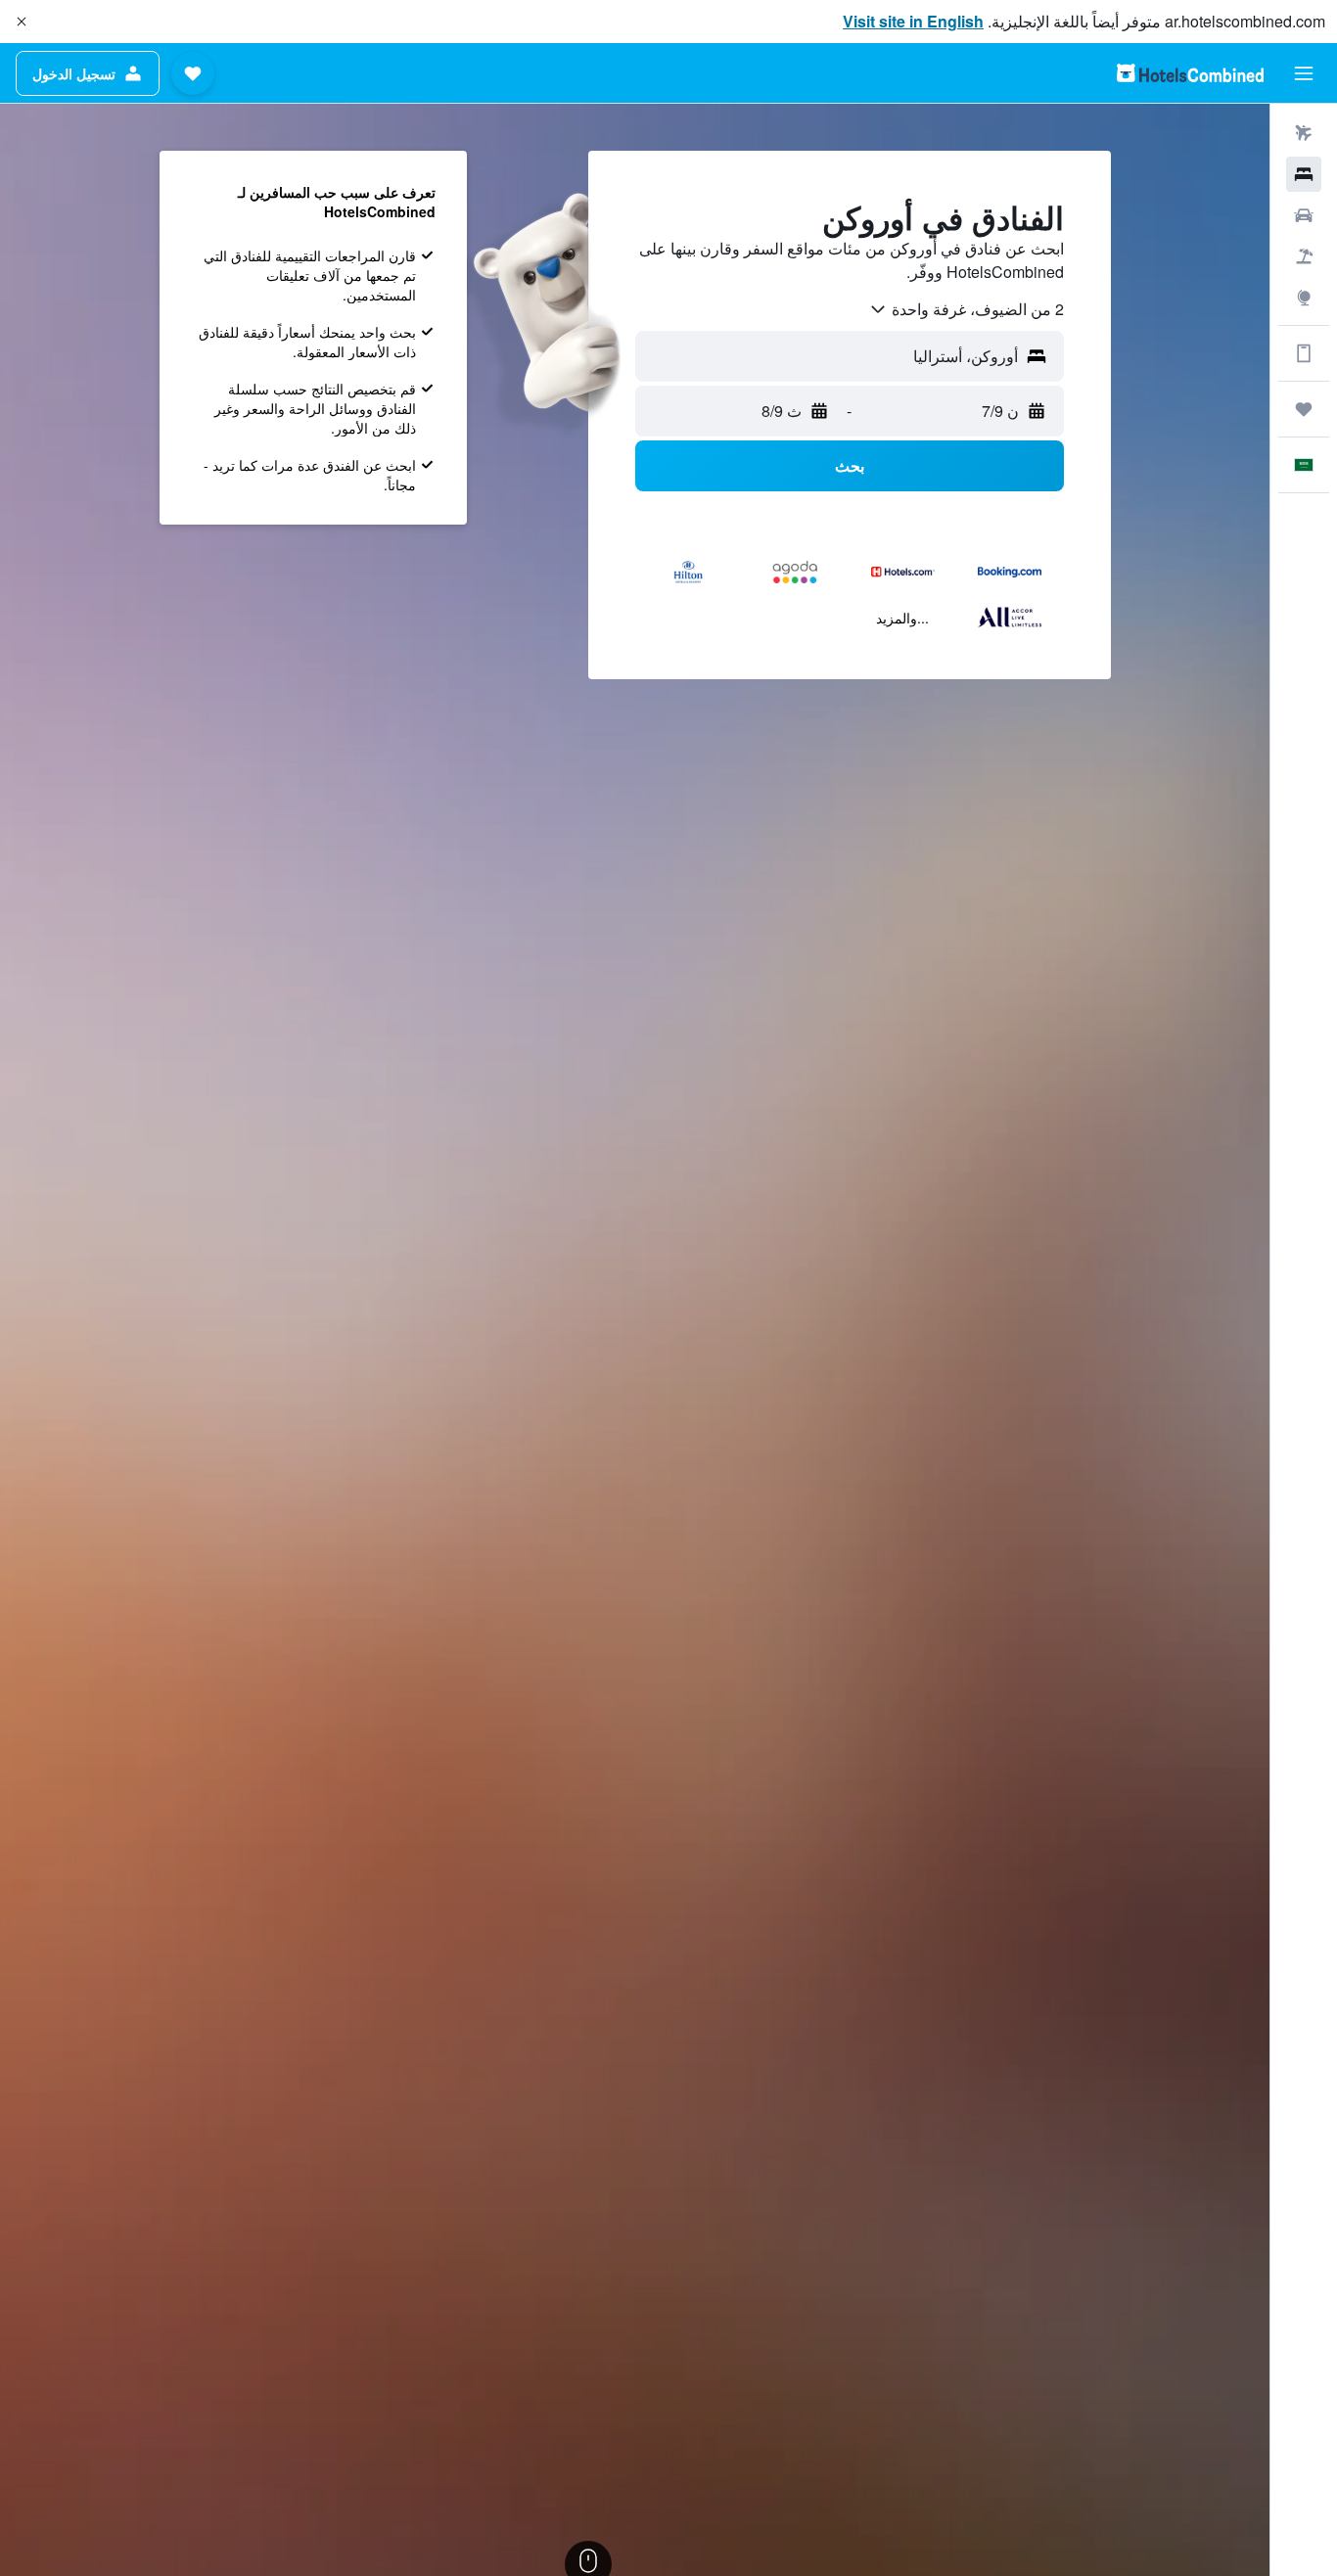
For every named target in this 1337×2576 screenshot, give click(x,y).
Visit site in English (913, 21)
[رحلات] (1304, 409)
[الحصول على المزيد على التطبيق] (1304, 353)
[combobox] (966, 309)
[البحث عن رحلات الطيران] (1304, 133)
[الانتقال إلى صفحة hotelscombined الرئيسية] (1190, 73)
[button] (22, 22)
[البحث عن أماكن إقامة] (1304, 174)
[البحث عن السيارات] (1304, 215)
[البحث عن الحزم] (1304, 256)
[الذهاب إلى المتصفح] (1304, 298)
